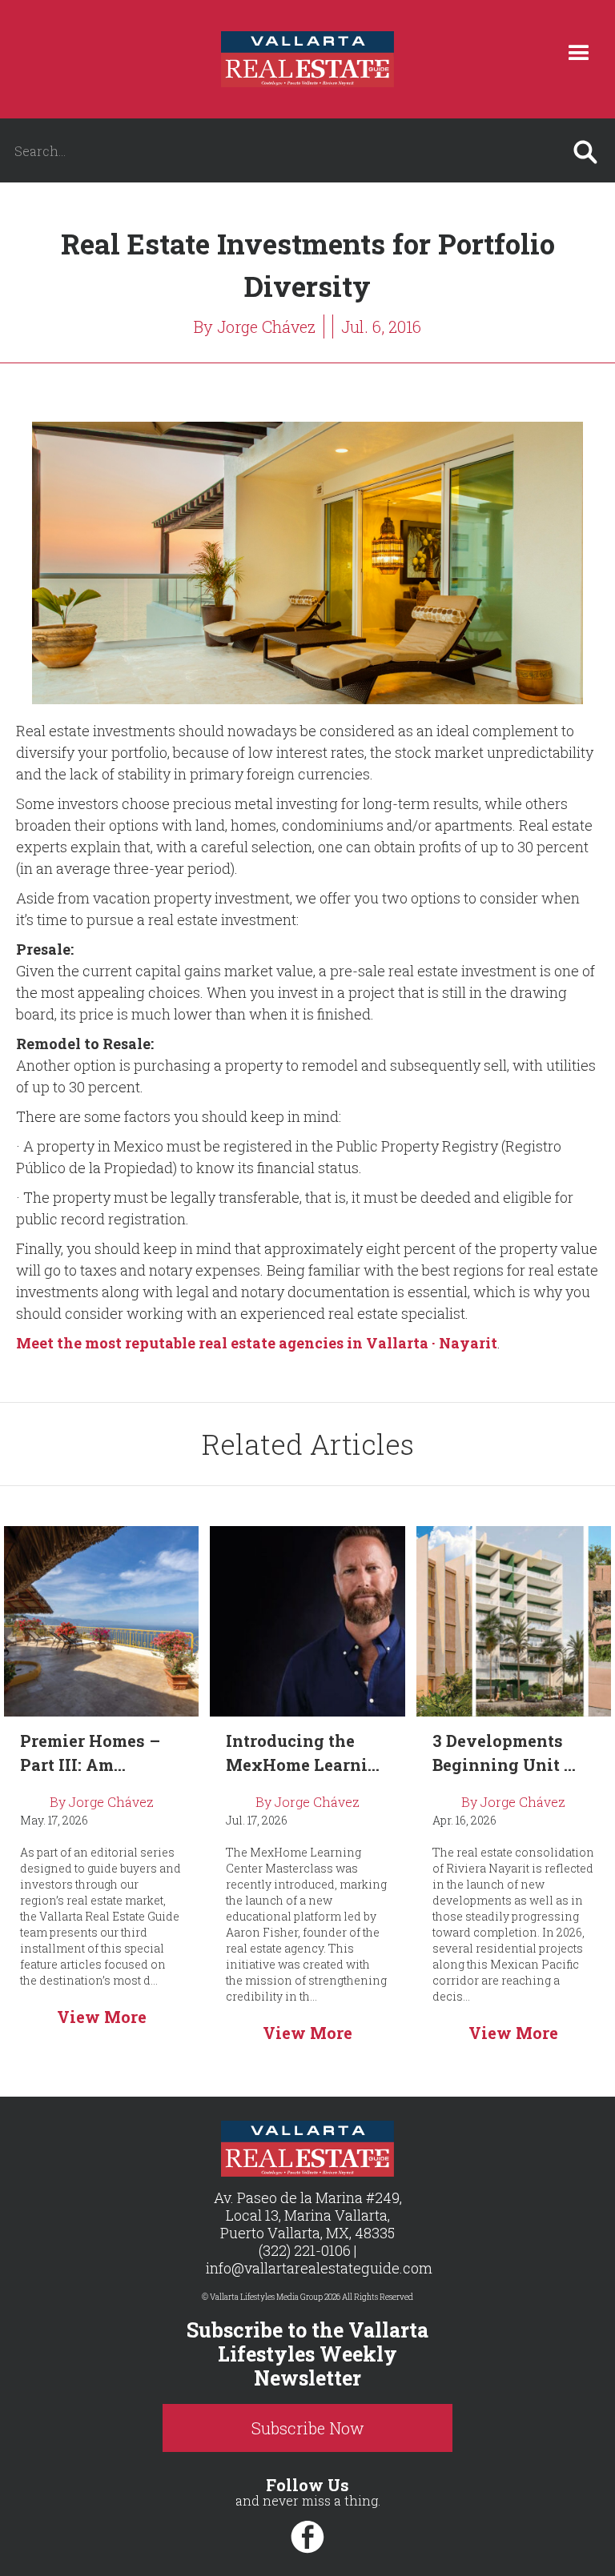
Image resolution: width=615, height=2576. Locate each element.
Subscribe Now (308, 2428)
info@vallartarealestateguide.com (319, 2268)
